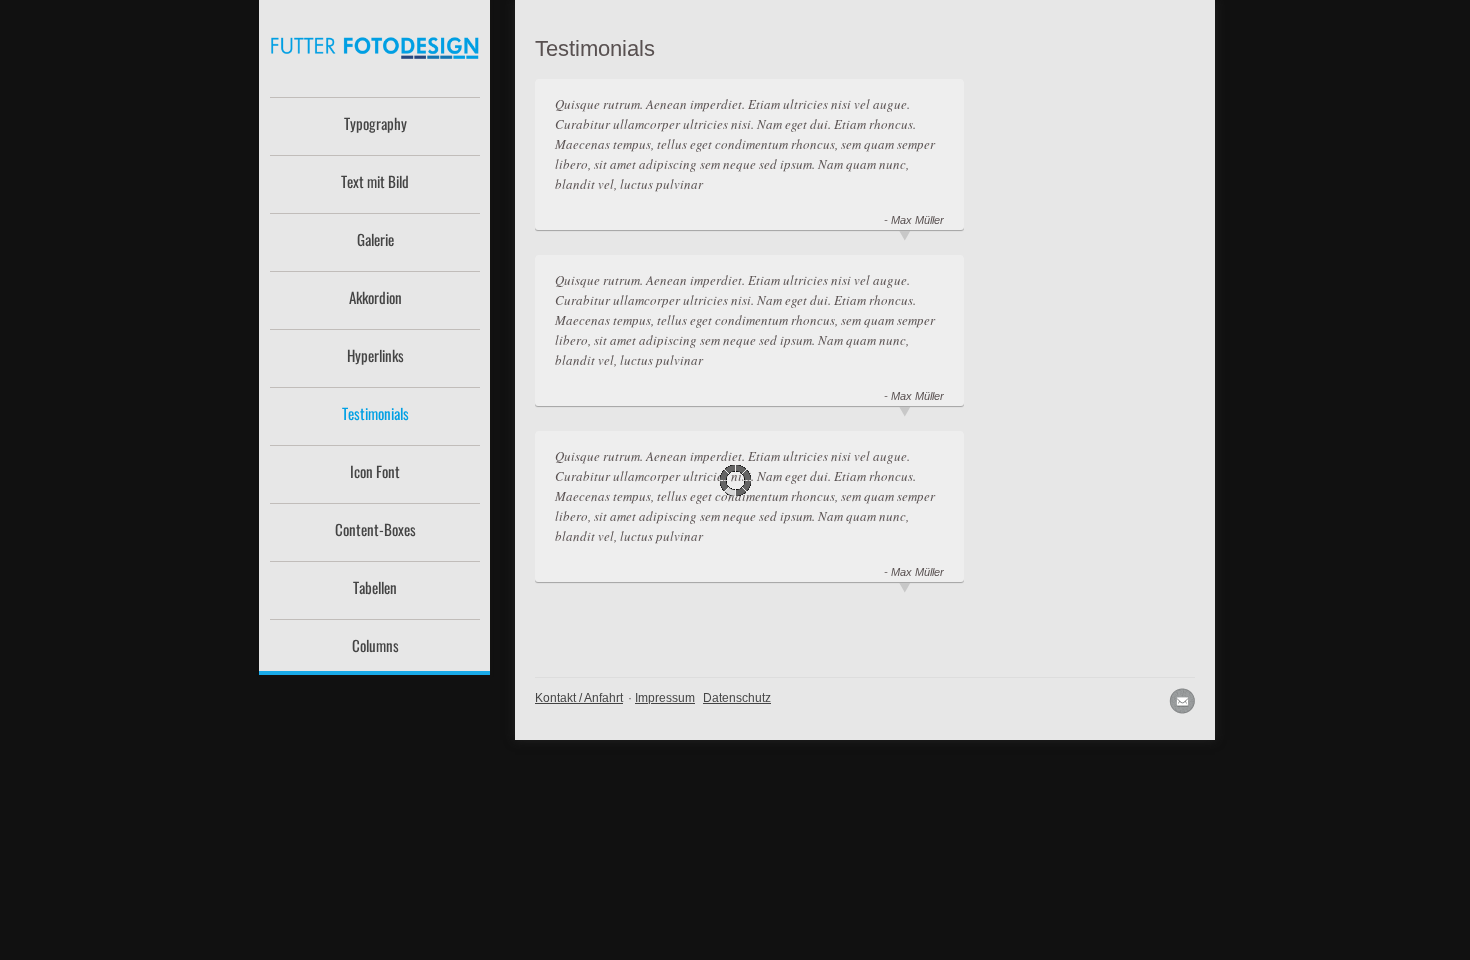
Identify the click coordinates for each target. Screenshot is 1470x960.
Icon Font (375, 471)
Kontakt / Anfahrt (579, 698)
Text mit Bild (375, 181)
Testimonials (375, 413)
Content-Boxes (375, 529)
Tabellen (375, 587)
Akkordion (375, 297)
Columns (375, 645)
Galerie (375, 239)
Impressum (665, 698)
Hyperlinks (375, 355)
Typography (375, 123)
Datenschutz (737, 698)
